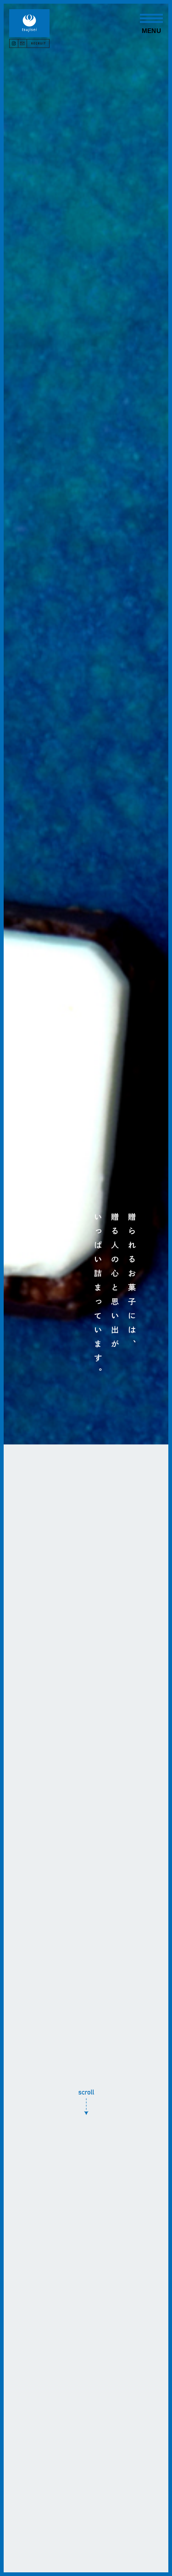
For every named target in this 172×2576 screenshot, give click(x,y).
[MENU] (151, 18)
